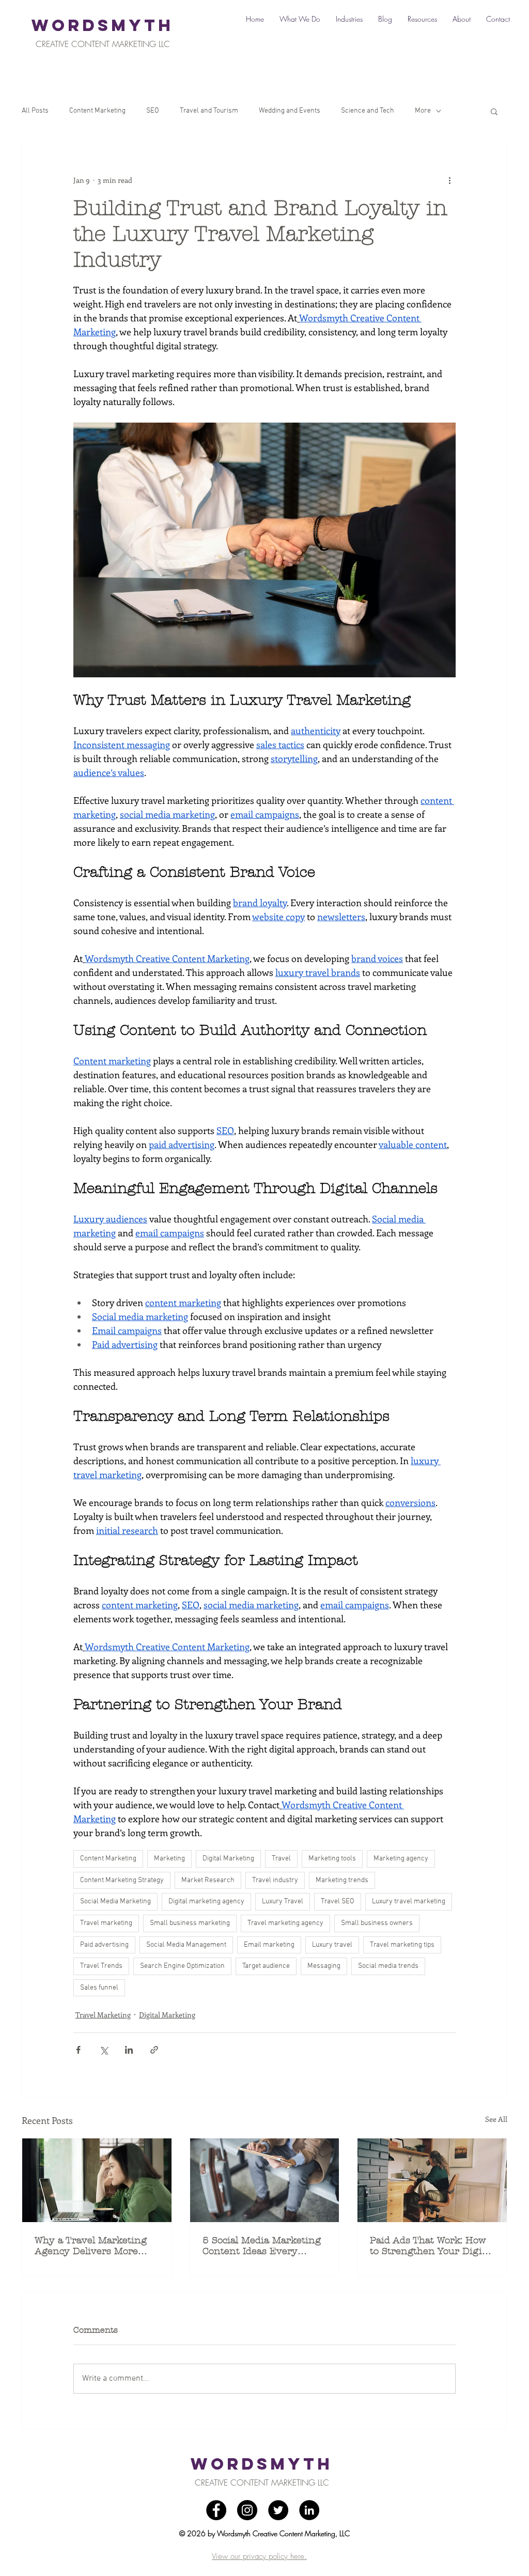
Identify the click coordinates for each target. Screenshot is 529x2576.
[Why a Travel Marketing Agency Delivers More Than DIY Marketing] (97, 2180)
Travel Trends (101, 1966)
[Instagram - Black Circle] (247, 2510)
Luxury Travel (283, 1902)
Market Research (208, 1880)
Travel (281, 1859)
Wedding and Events (290, 111)
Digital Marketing (228, 1859)
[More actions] (449, 180)
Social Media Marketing (115, 1902)
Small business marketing (190, 1923)
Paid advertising (104, 1945)
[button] (494, 111)
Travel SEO (338, 1902)
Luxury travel (332, 1945)
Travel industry (275, 1880)
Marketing (169, 1859)
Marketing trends (342, 1880)
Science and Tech (368, 111)
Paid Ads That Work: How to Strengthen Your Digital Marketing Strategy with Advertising (432, 2246)
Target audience (266, 1966)
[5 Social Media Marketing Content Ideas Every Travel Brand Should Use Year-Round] (265, 2180)
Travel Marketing (103, 2015)
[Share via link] (154, 2050)
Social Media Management (186, 1945)
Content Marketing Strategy (122, 1880)
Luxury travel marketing (409, 1902)
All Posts (35, 111)
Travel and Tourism (209, 111)
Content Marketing (97, 111)
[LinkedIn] (309, 2510)
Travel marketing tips (402, 1945)
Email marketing (269, 1945)
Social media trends (388, 1966)
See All (496, 2119)
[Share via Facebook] (78, 2050)
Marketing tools (332, 1859)
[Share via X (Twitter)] (104, 2050)
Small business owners (377, 1923)
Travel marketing (106, 1923)
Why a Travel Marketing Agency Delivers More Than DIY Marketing (91, 2246)
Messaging (324, 1966)
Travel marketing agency (285, 1923)
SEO (153, 111)
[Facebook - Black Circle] (216, 2510)
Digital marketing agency (206, 1902)
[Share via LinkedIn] (129, 2050)
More (423, 111)
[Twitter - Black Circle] (278, 2510)
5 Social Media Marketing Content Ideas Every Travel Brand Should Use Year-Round (262, 2246)
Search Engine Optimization (182, 1966)
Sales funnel (99, 1988)
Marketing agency (401, 1859)
